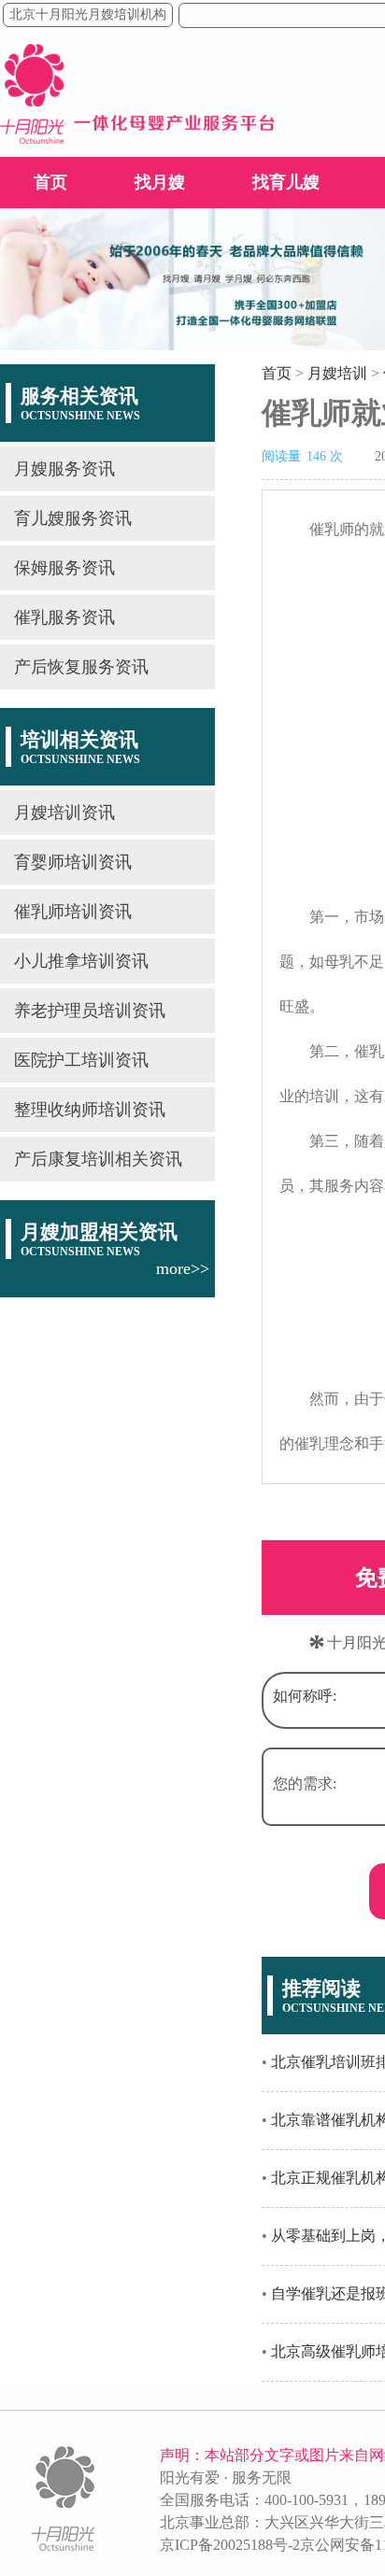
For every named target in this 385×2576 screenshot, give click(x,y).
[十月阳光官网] (137, 139)
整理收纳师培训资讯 (90, 1110)
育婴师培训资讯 (73, 862)
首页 (50, 182)
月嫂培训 (337, 373)
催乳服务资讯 (64, 617)
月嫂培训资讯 (64, 813)
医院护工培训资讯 (81, 1060)
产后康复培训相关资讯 (98, 1159)
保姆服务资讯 (64, 568)
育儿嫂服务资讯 (73, 518)
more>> (183, 1268)
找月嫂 (160, 182)
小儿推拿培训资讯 (81, 961)
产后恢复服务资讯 (81, 667)
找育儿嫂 (286, 182)
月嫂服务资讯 (64, 469)
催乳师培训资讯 (73, 912)
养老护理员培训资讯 (90, 1011)
